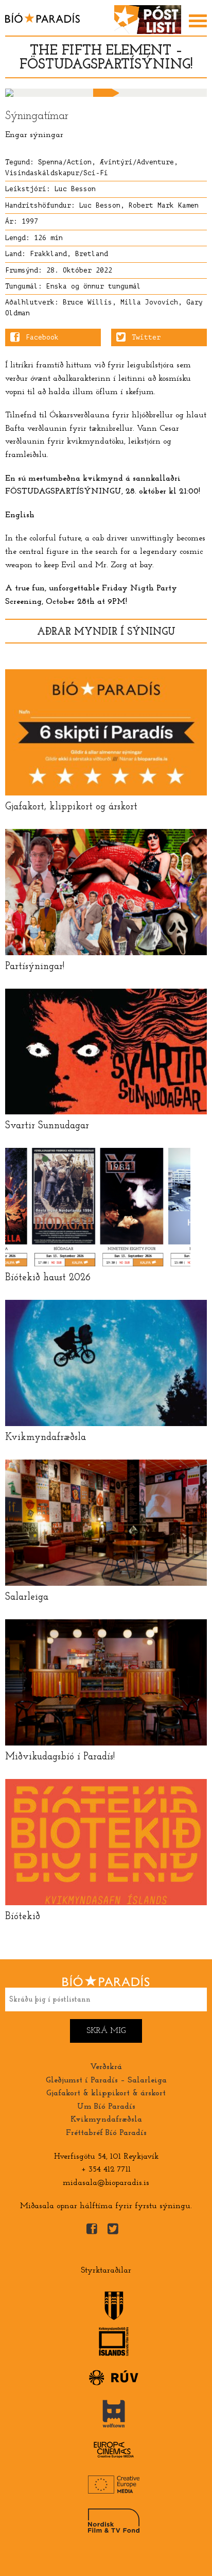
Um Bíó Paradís (106, 2107)
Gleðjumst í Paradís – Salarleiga (106, 2080)
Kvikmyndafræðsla (106, 2120)
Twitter (146, 337)
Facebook (42, 337)
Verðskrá (106, 2067)
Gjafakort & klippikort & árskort (106, 2093)
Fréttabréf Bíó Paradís (106, 2133)
